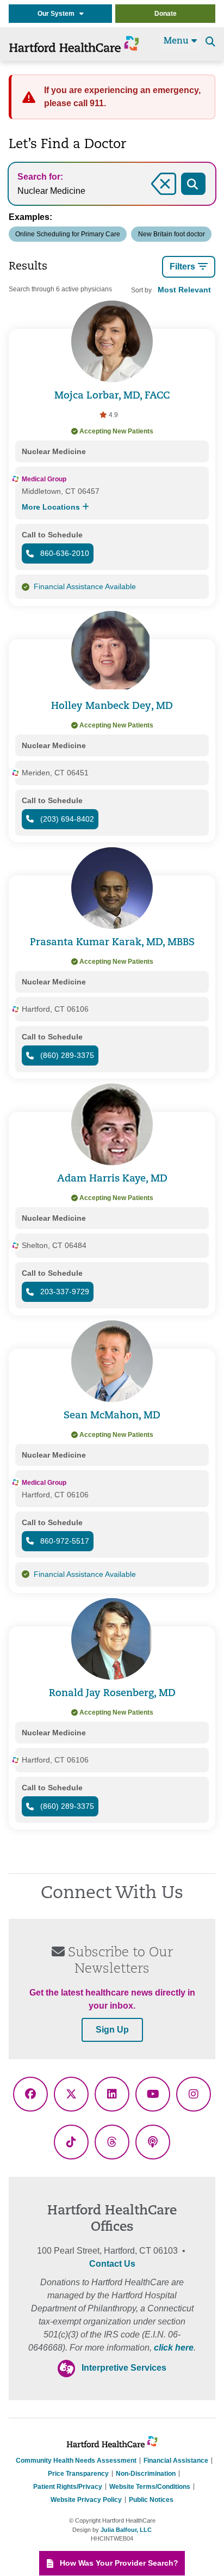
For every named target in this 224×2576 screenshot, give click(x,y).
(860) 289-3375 (66, 1055)
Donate (166, 14)
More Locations (52, 507)
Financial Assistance (176, 2461)
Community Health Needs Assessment (76, 2461)
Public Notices (151, 2500)
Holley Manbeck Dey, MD (112, 706)
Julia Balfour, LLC (126, 2530)
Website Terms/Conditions (150, 2487)
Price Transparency (78, 2474)
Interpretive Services (124, 2368)
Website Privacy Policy (86, 2500)
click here (174, 2348)
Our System (58, 14)
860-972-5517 (64, 1541)
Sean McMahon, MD (112, 1416)
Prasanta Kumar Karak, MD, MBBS (112, 943)
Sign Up (112, 2030)
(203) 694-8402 (66, 819)
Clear (150, 196)
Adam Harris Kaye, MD (112, 1179)
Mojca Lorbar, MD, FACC (112, 396)
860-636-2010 (64, 553)
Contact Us (112, 2264)
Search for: (40, 177)
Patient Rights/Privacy (68, 2487)
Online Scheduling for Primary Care (68, 234)
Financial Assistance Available (85, 586)
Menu (178, 41)
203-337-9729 (64, 1292)
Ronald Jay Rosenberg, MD (112, 1694)
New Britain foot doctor (172, 234)
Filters (182, 267)
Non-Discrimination (146, 2474)
